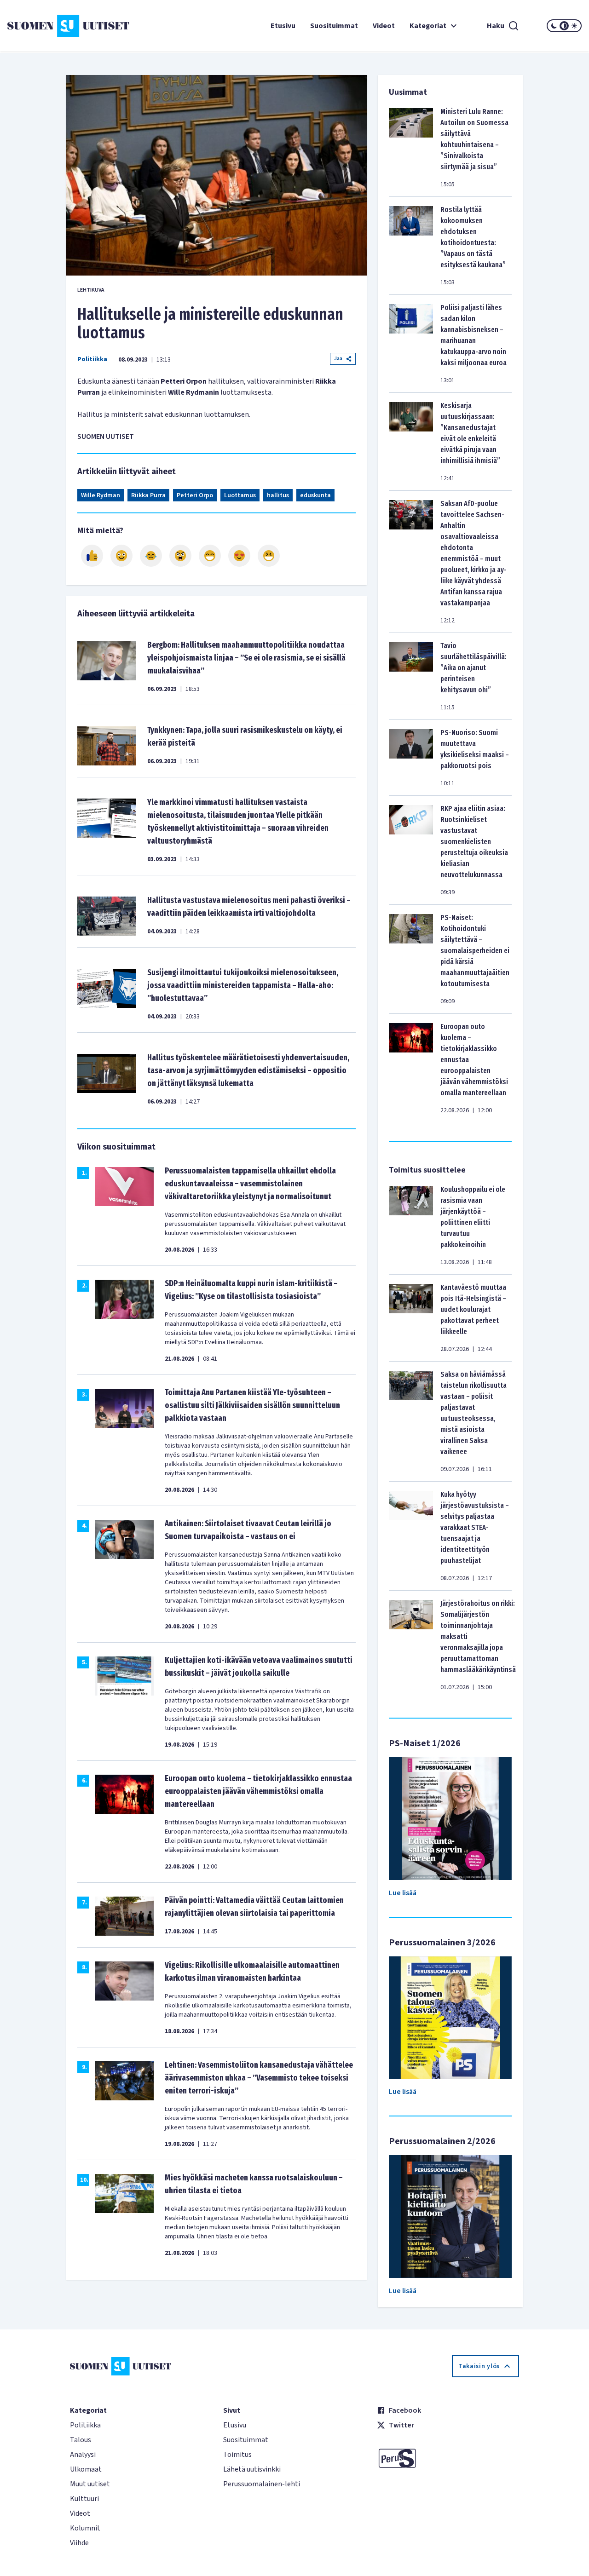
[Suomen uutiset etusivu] (55, 26)
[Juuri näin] (92, 556)
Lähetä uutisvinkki (252, 2469)
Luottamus (240, 495)
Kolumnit (85, 2528)
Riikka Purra (148, 495)
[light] (574, 26)
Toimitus (237, 2455)
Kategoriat (428, 26)
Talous (81, 2440)
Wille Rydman (101, 495)
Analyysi (83, 2455)
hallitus (278, 495)
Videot (384, 26)
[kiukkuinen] (180, 556)
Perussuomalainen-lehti (262, 2484)
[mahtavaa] (210, 556)
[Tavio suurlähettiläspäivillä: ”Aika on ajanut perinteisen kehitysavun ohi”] (411, 676)
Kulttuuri (84, 2499)
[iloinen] (121, 556)
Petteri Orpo (195, 495)
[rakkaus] (239, 556)
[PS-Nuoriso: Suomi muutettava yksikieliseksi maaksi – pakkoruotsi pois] (411, 758)
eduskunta (315, 495)
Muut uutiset (90, 2484)
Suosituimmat (334, 26)
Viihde (79, 2543)
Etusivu (283, 26)
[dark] (554, 26)
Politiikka (92, 359)
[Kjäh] (269, 556)
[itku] (151, 556)
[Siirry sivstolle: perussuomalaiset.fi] (448, 2458)
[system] (564, 26)
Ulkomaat (86, 2469)
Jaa (338, 359)
